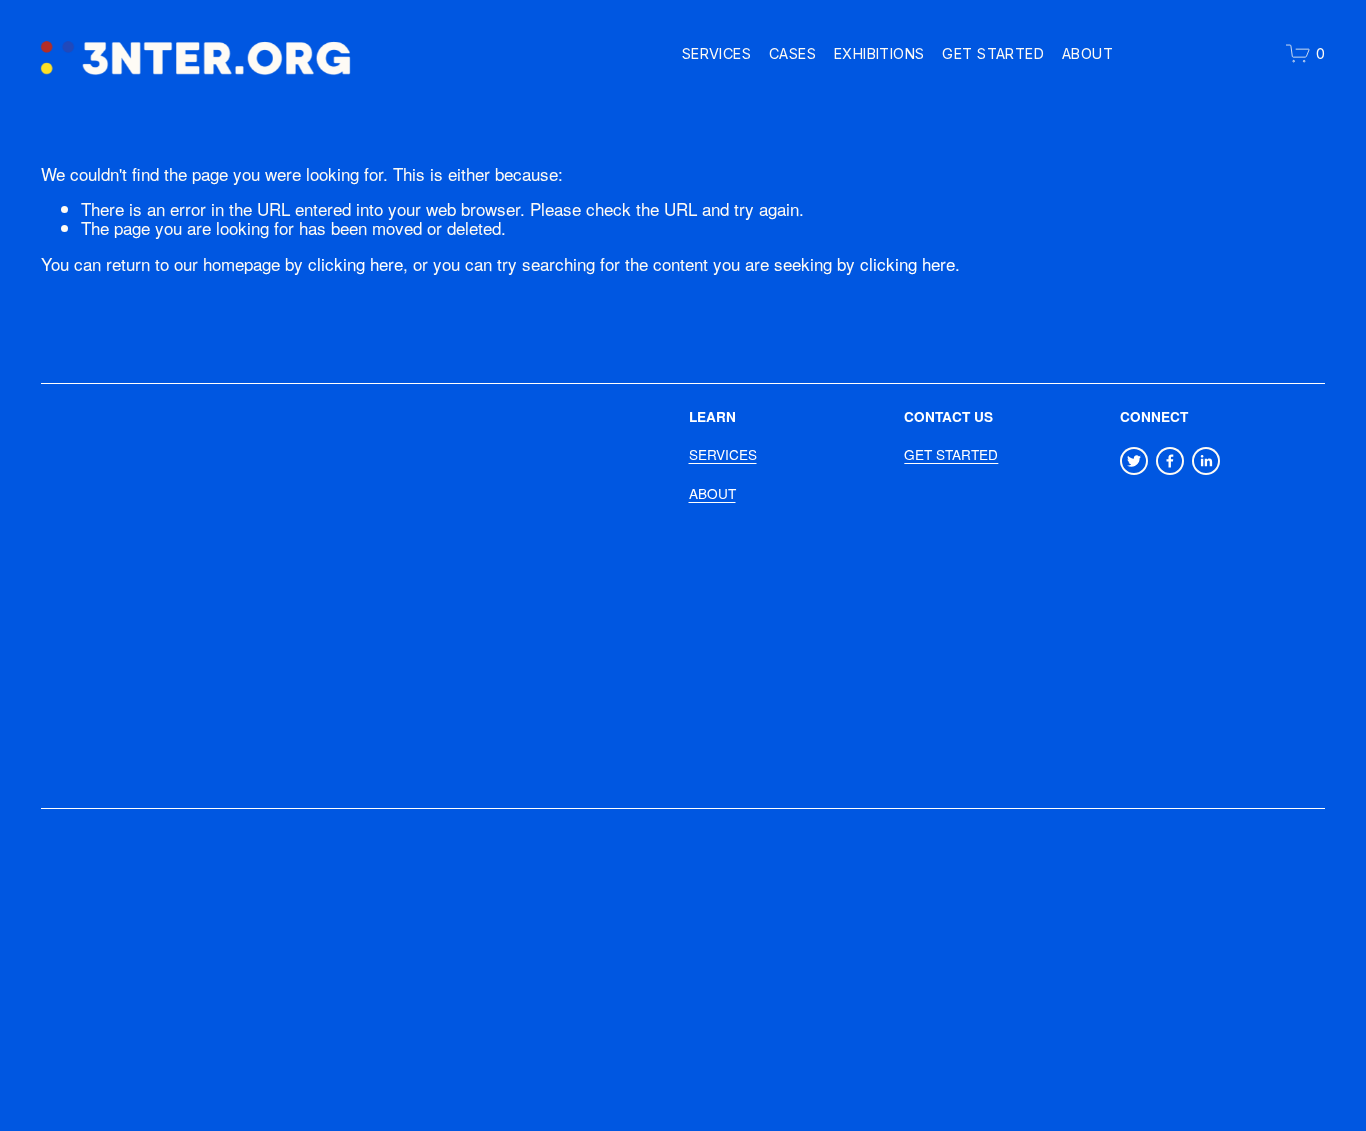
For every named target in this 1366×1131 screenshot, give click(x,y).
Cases (792, 53)
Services (716, 53)
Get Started (993, 53)
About (1087, 53)
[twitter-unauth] (1134, 461)
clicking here (355, 263)
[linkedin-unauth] (1206, 461)
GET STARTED (951, 454)
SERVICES (723, 454)
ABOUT (712, 493)
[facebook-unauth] (1170, 461)
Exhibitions (879, 53)
